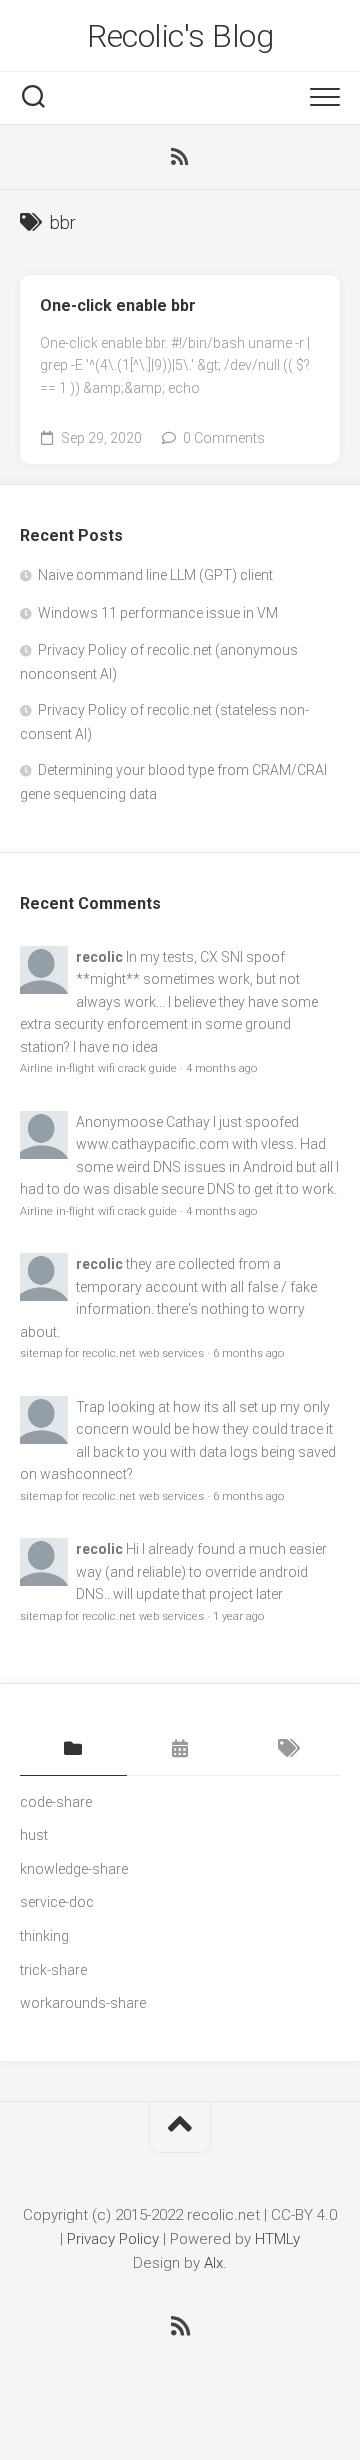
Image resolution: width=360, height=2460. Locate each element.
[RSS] (180, 157)
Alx (213, 2263)
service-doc (57, 1902)
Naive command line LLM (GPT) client (155, 575)
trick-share (53, 1970)
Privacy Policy (113, 2239)
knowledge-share (74, 1869)
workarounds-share (83, 2003)
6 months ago (248, 1353)
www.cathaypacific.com (152, 1144)
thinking (44, 1936)
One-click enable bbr (118, 305)
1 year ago (238, 1616)
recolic (99, 957)
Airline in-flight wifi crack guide (98, 1068)
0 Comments (224, 438)
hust (34, 1835)
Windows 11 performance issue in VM (158, 613)
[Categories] (73, 1750)
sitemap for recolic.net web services (112, 1353)
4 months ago (221, 1068)
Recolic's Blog (180, 36)
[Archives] (180, 1750)
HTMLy (277, 2239)
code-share (56, 1802)
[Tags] (286, 1750)
